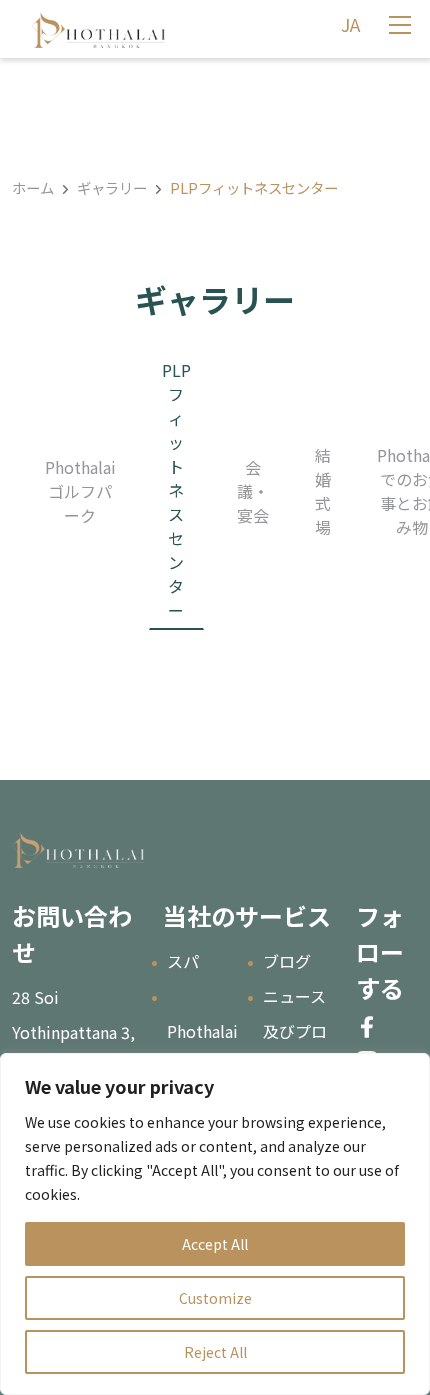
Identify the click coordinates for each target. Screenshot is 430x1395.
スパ (183, 961)
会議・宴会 (253, 491)
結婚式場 (323, 491)
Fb (367, 1027)
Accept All (215, 1244)
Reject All (215, 1352)
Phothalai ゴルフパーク (80, 491)
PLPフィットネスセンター (176, 490)
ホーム (33, 187)
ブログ (287, 961)
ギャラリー (112, 187)
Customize (215, 1298)
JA (350, 24)
